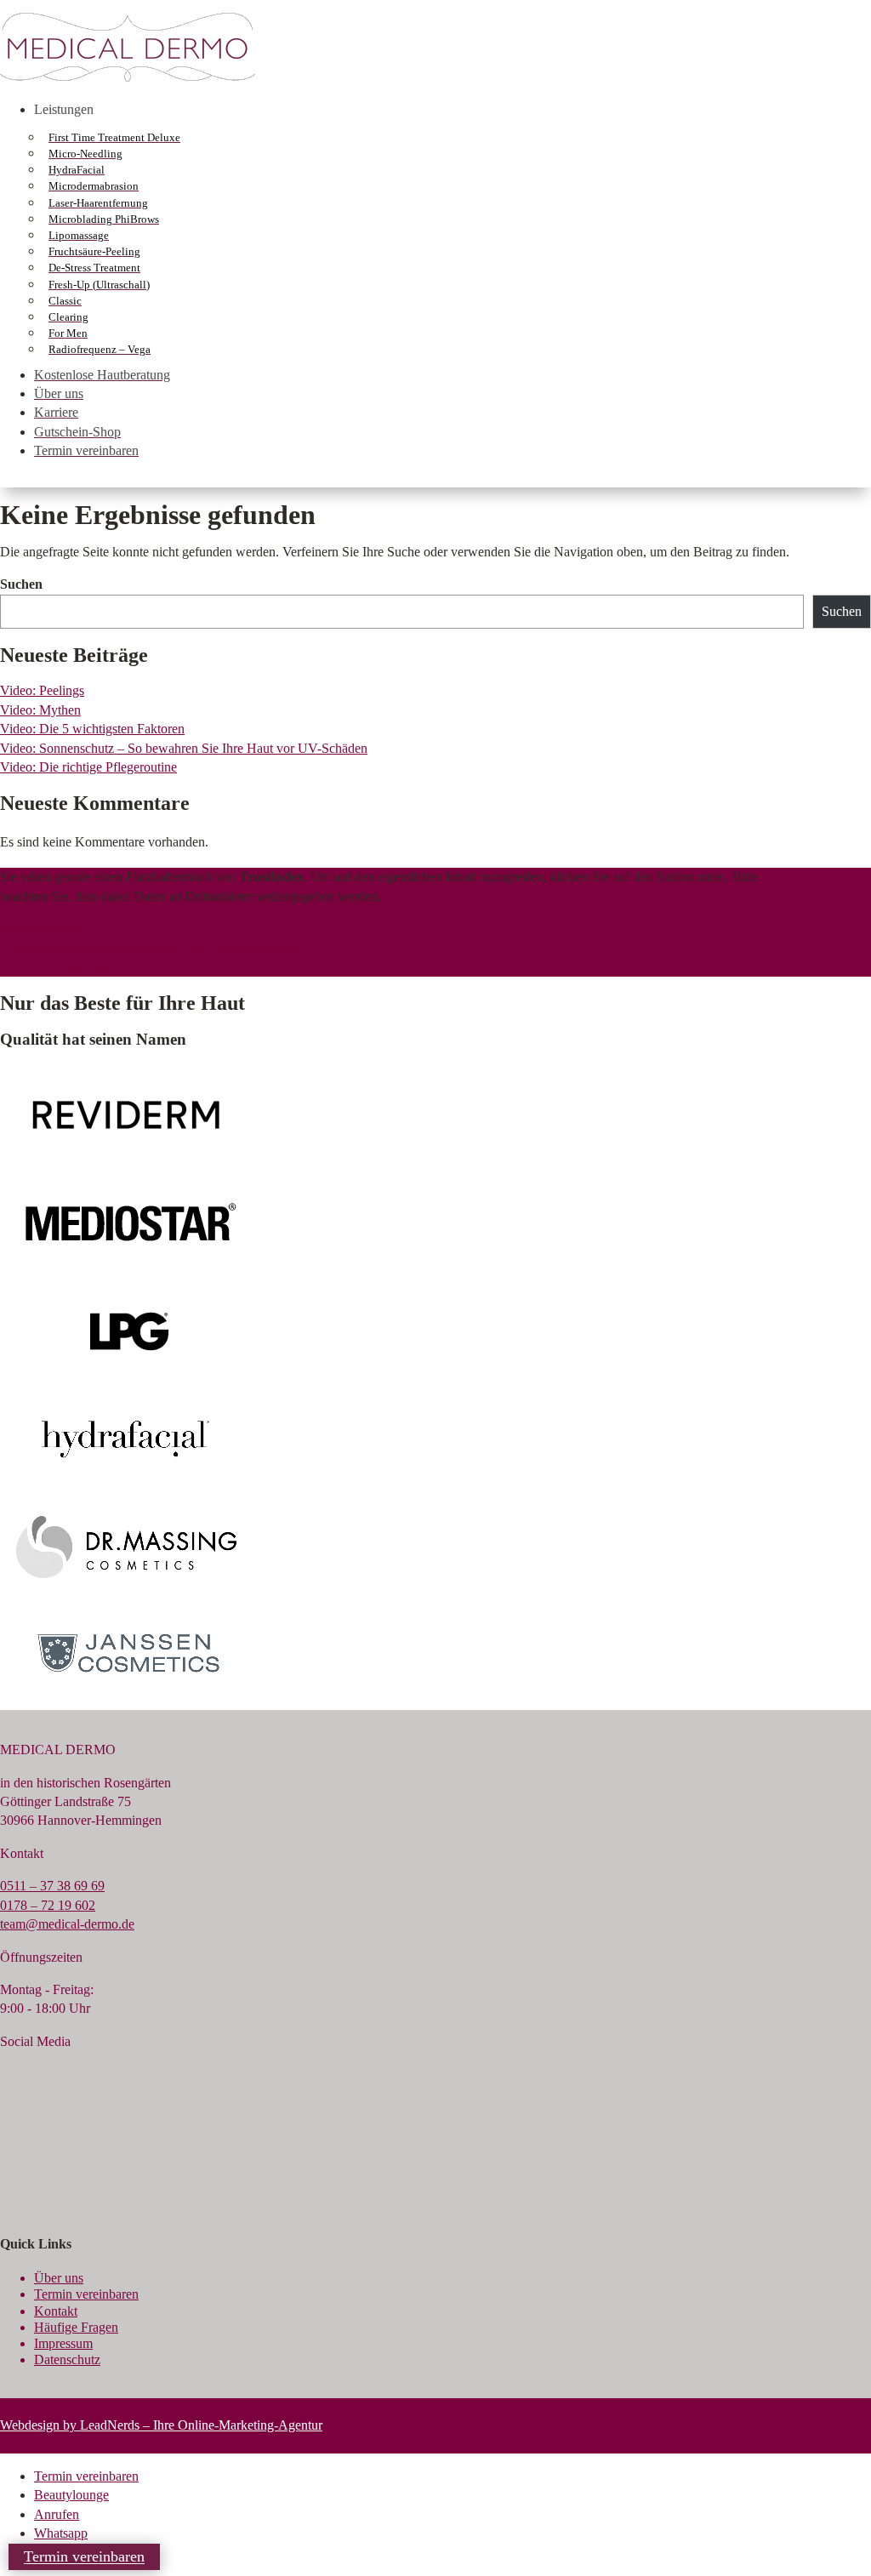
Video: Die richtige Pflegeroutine (88, 767)
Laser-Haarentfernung (98, 203)
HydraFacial (77, 170)
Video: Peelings (42, 690)
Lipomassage (79, 235)
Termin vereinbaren (86, 450)
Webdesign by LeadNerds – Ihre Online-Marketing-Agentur (161, 2425)
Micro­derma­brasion (94, 186)
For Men (68, 333)
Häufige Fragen (76, 2327)
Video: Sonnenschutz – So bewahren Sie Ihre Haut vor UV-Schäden (184, 748)
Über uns (59, 393)
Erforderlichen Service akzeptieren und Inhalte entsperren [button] (154, 948)
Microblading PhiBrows (104, 219)
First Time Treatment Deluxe (114, 137)
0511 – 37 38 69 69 (52, 1886)
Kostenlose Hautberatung (102, 375)
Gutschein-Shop (77, 432)
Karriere (56, 412)
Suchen (21, 584)
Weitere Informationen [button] (60, 967)
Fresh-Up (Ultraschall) (99, 285)
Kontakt (56, 2311)
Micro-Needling (85, 154)
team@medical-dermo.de (67, 1924)
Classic (65, 301)
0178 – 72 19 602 (48, 1905)
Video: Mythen (40, 710)
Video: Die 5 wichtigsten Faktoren (92, 729)
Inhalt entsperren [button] (45, 929)
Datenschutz (67, 2359)
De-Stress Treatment (94, 268)
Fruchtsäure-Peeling (94, 251)
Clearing (68, 317)
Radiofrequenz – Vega (100, 349)
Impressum (63, 2343)
